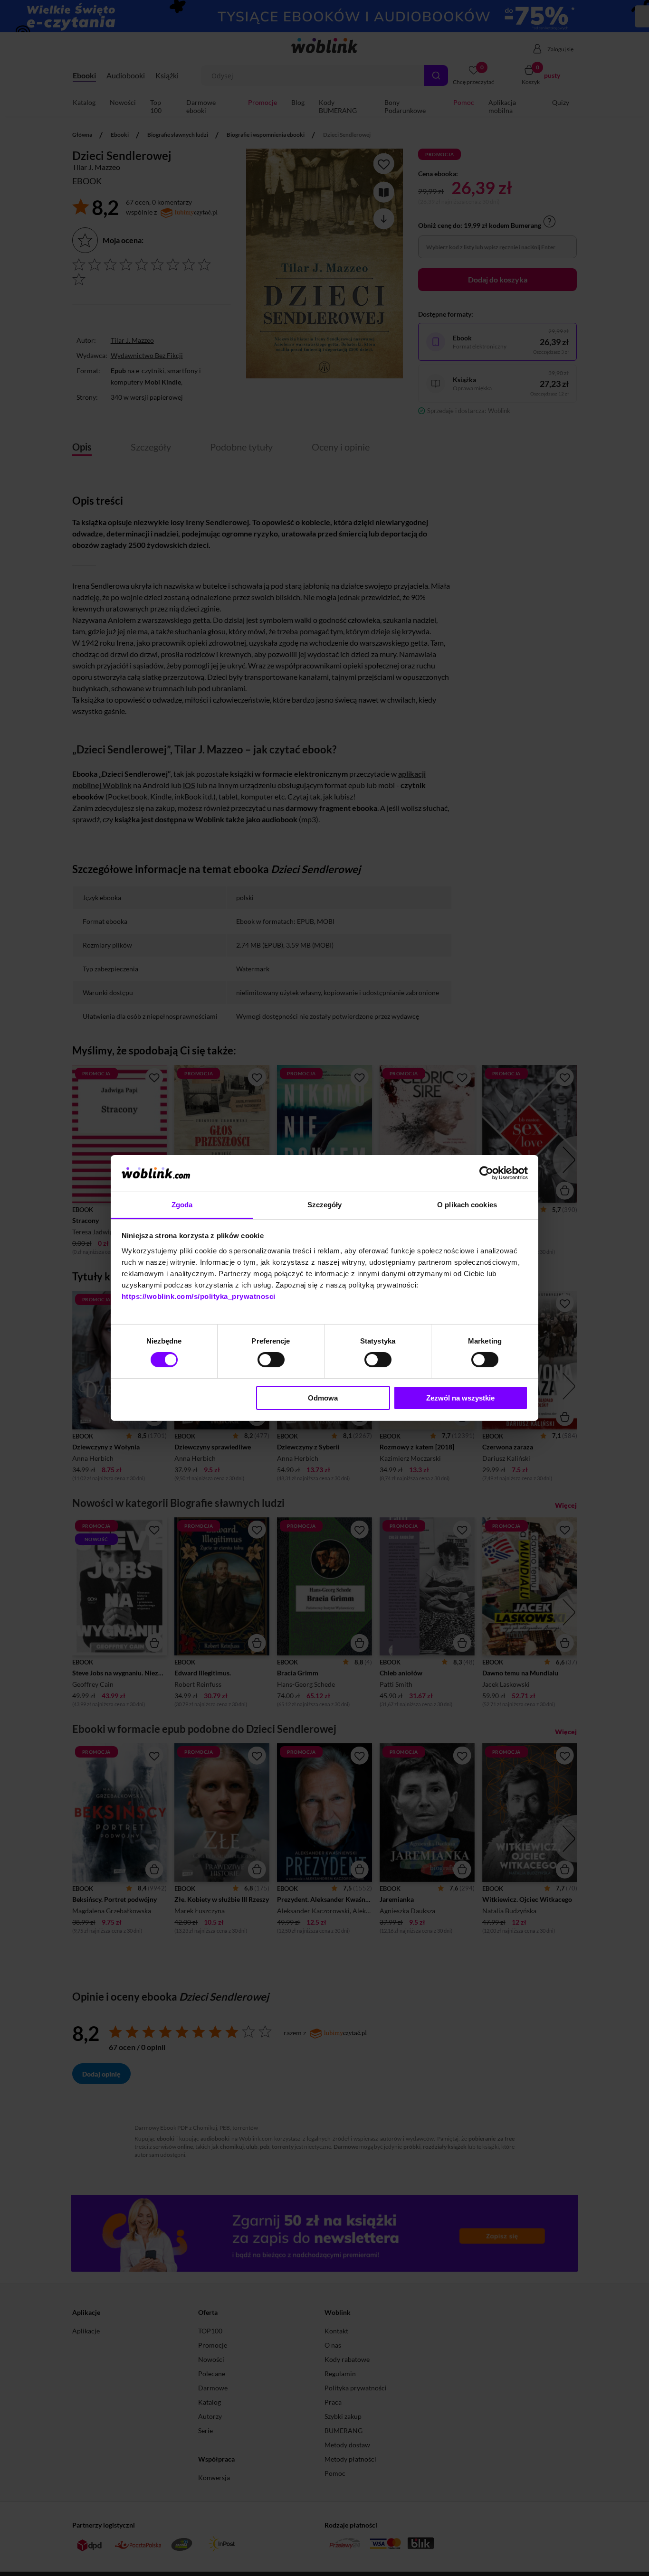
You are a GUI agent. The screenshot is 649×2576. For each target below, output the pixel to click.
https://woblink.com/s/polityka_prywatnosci (199, 1296)
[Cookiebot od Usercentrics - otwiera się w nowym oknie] (486, 1173)
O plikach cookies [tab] (467, 1205)
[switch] (271, 1360)
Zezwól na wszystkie (460, 1398)
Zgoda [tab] (182, 1205)
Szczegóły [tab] (325, 1205)
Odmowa (323, 1398)
